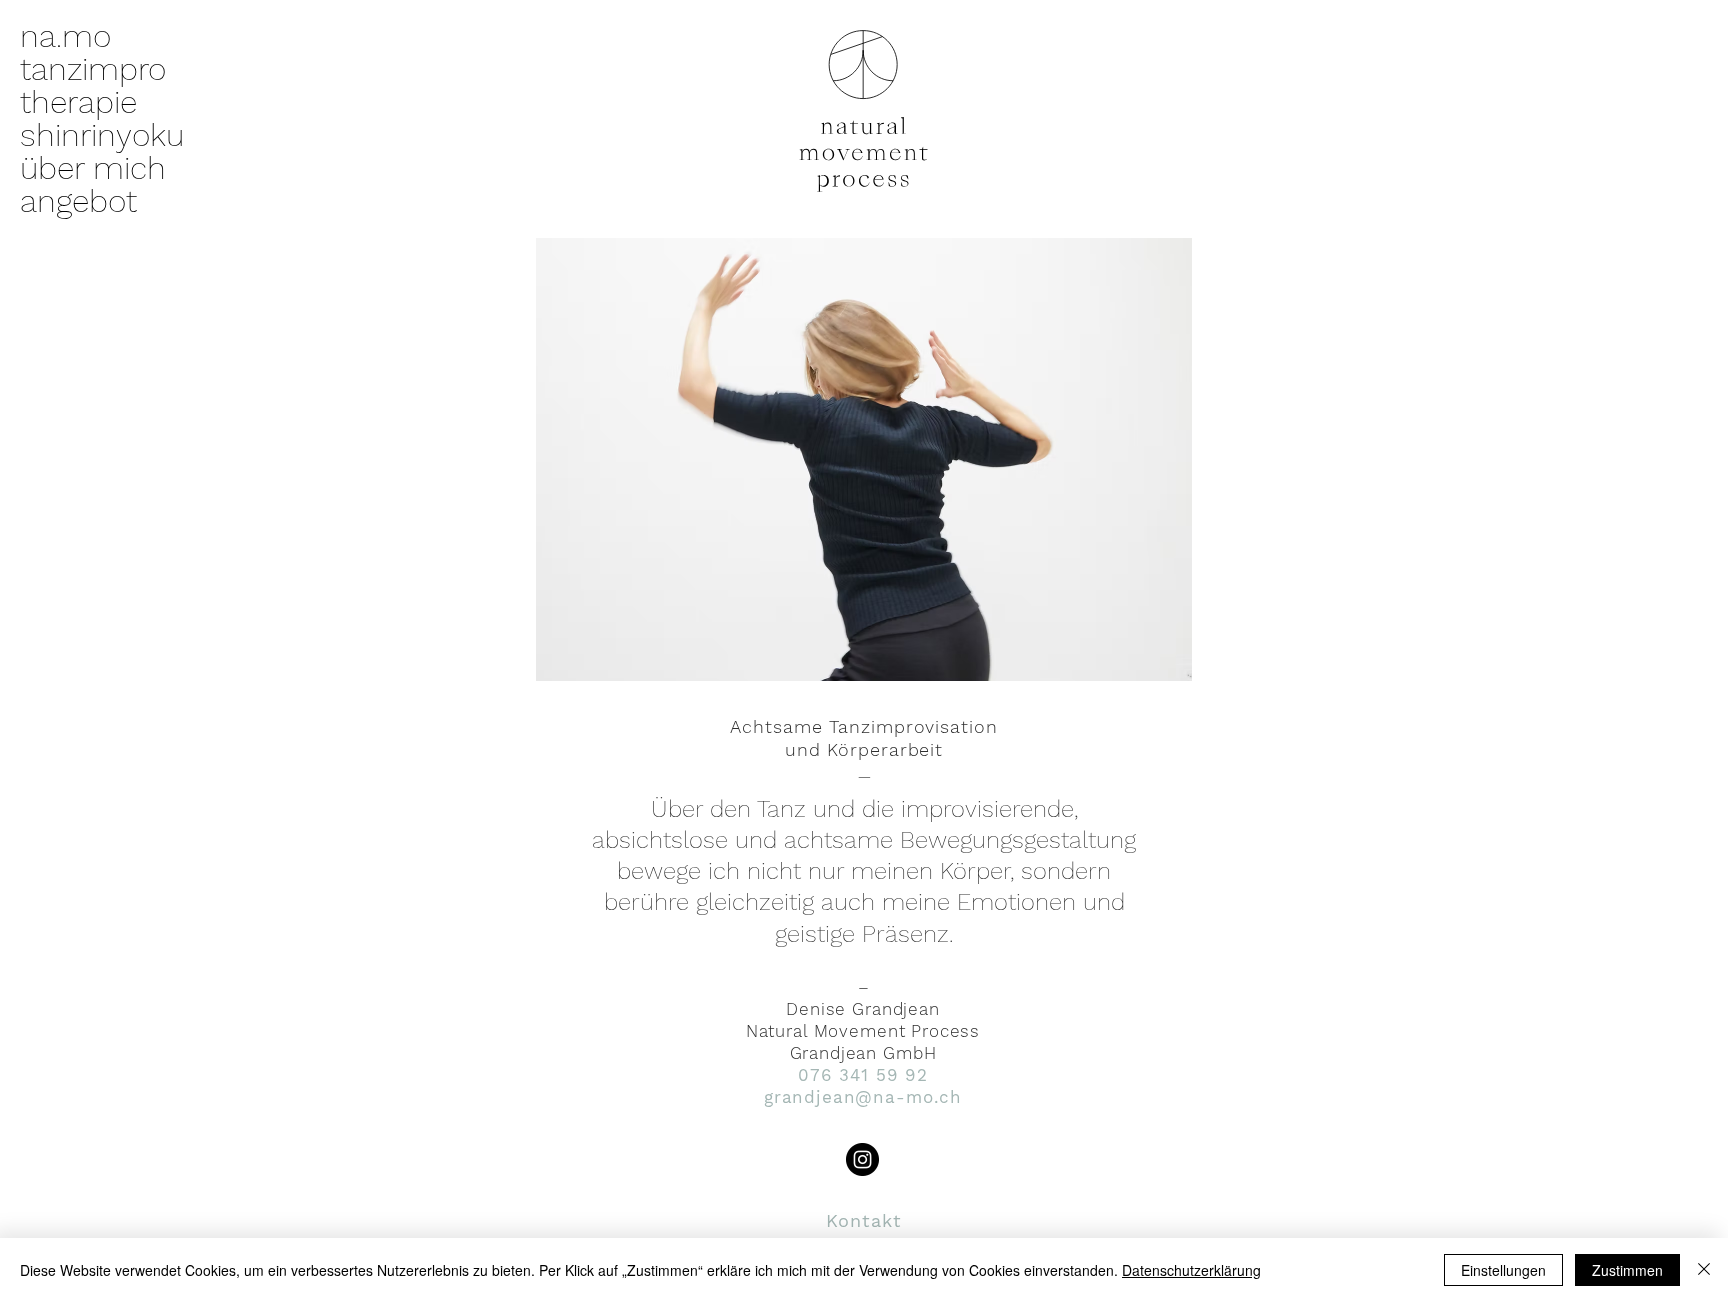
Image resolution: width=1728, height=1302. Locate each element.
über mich (93, 168)
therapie (78, 102)
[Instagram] (862, 1159)
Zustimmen (1627, 1270)
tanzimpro (93, 69)
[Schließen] (1704, 1270)
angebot (78, 201)
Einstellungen (1503, 1270)
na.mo (65, 36)
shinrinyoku (102, 135)
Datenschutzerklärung (1191, 1270)
